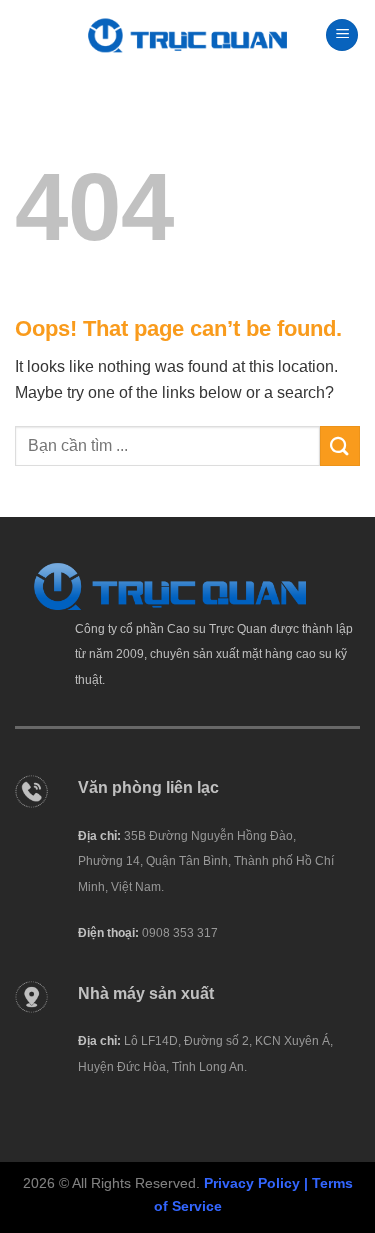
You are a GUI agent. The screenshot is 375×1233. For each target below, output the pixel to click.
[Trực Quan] (188, 35)
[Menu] (342, 35)
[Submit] (340, 445)
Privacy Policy (252, 1183)
